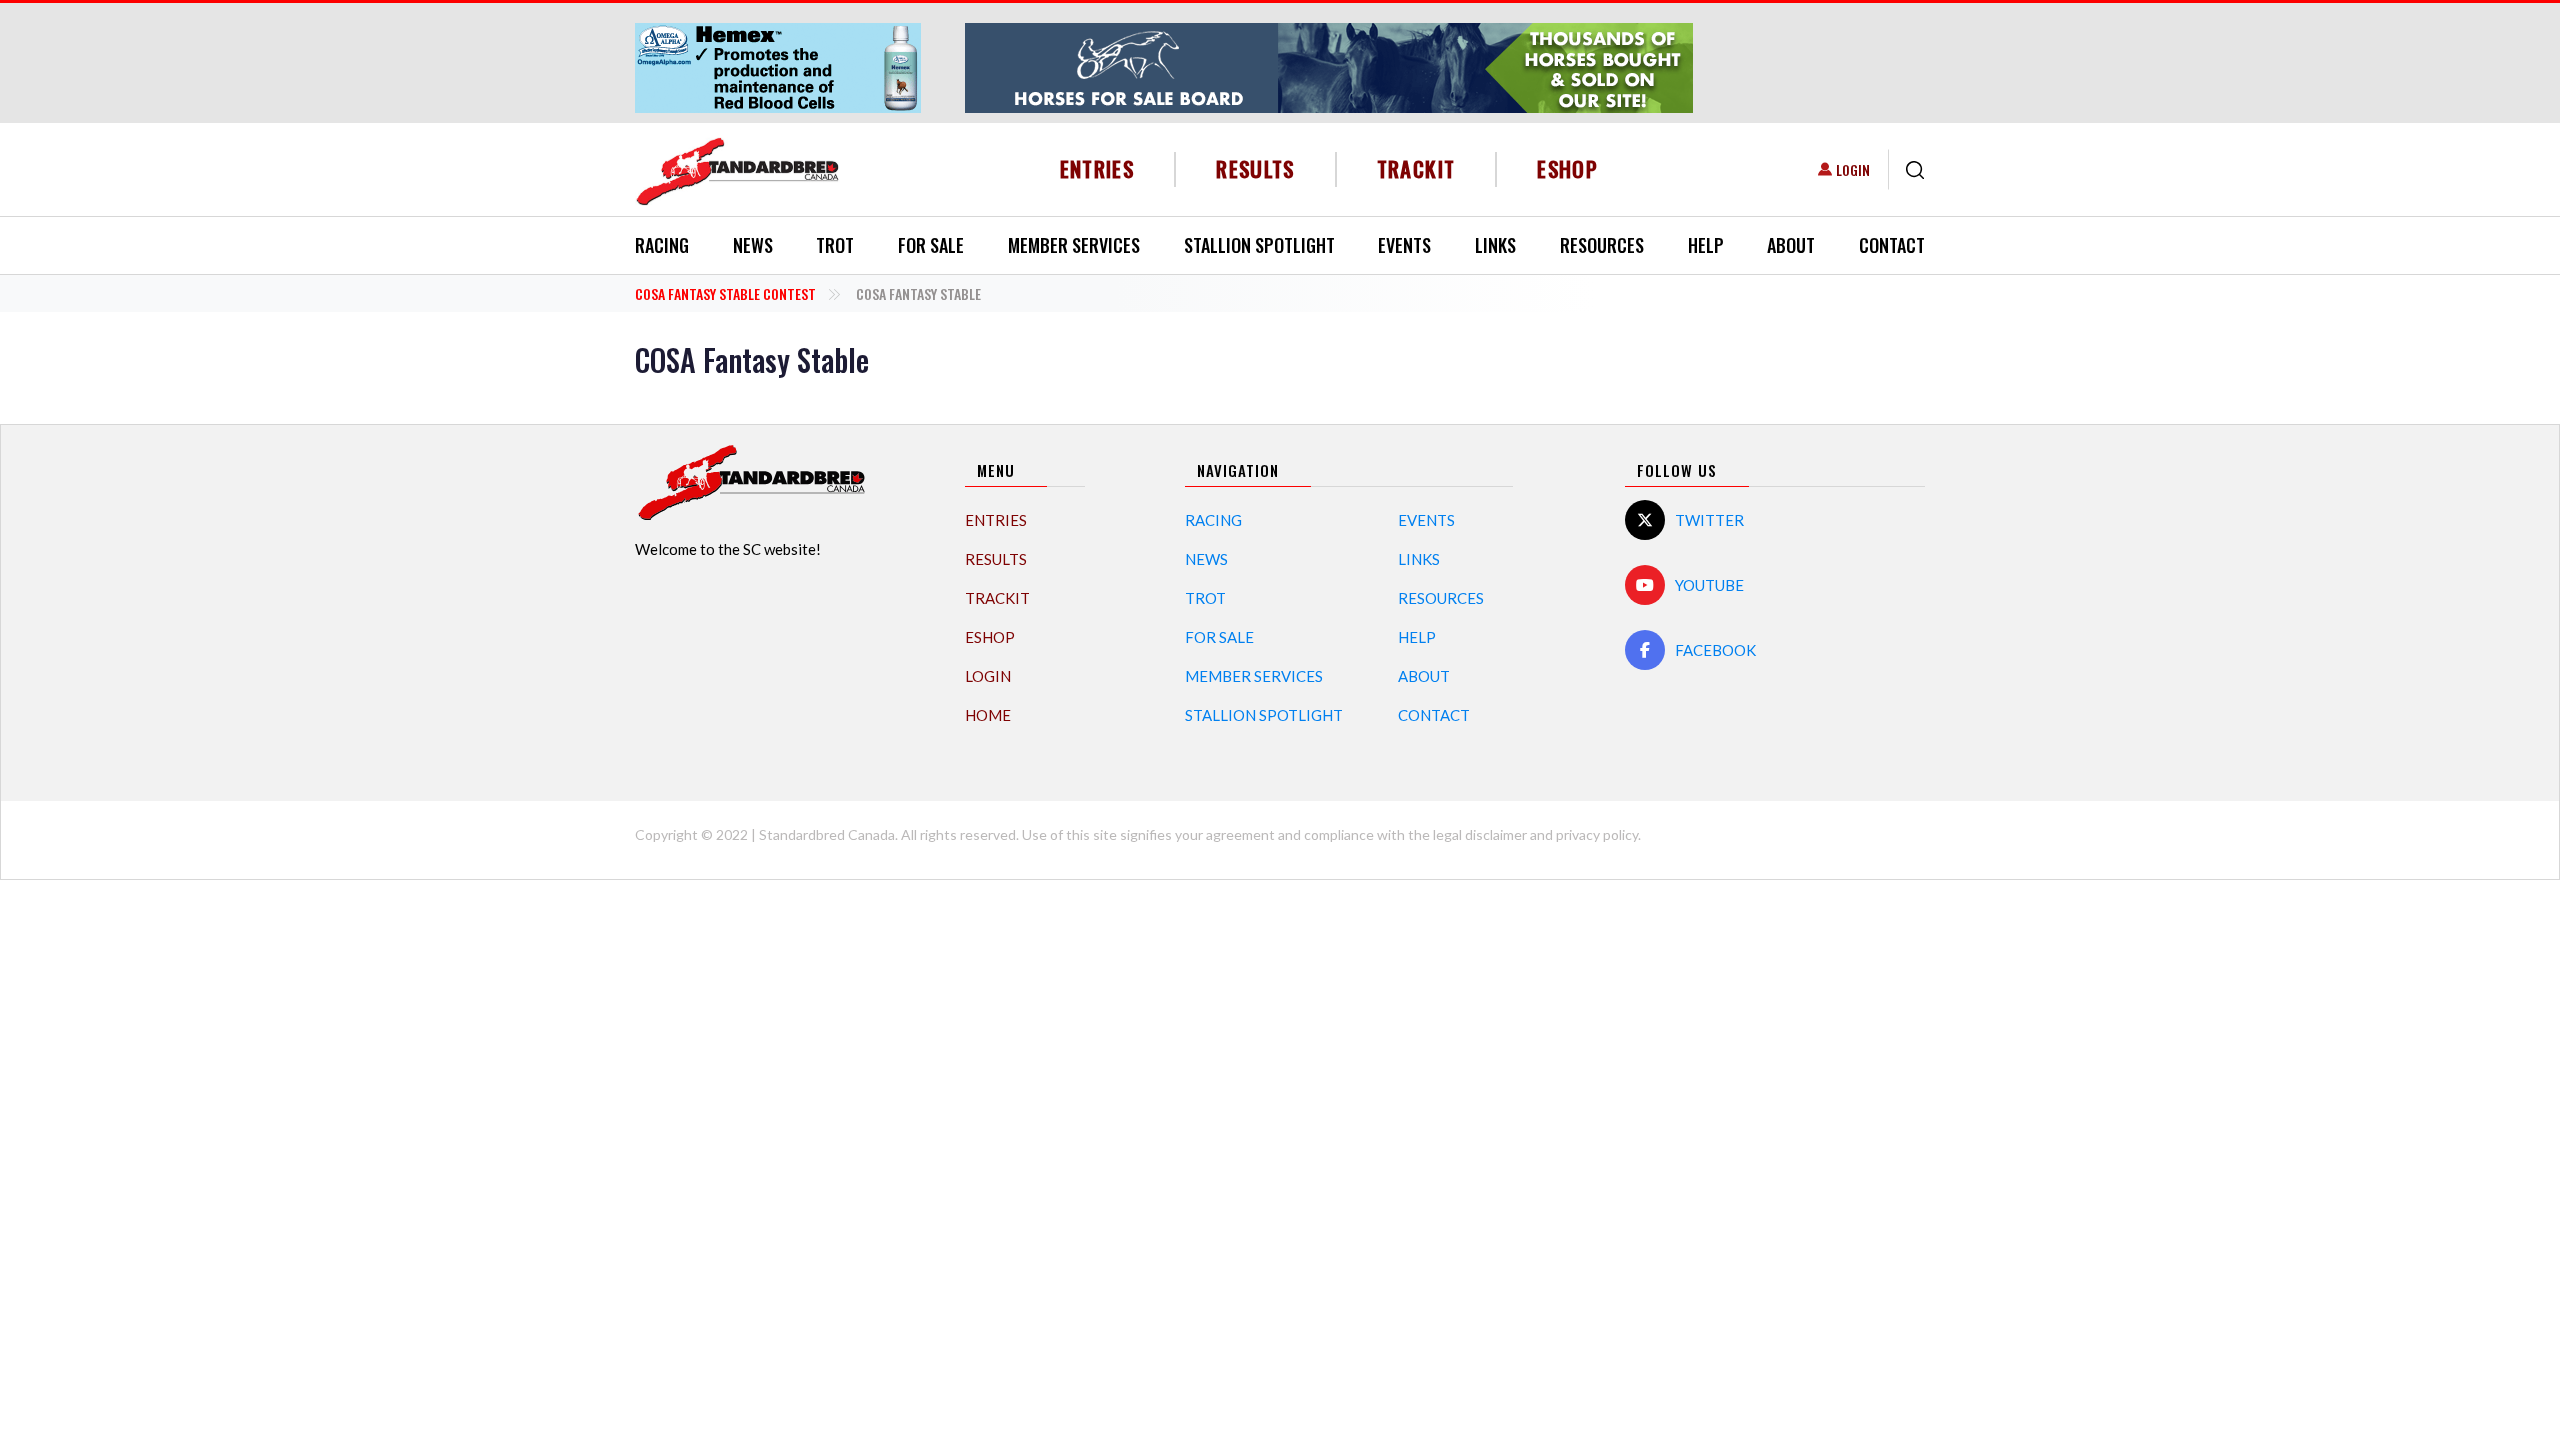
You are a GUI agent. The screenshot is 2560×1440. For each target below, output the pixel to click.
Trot (835, 245)
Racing (662, 245)
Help (1706, 245)
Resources (1602, 245)
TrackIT (1416, 168)
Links (1495, 245)
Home (988, 715)
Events (1404, 245)
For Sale (931, 245)
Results (1255, 168)
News (753, 245)
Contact (1892, 245)
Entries (1097, 168)
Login (1853, 169)
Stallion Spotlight (1259, 245)
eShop (1567, 168)
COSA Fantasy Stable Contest (725, 293)
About (1791, 245)
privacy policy (1597, 834)
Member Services (1074, 245)
